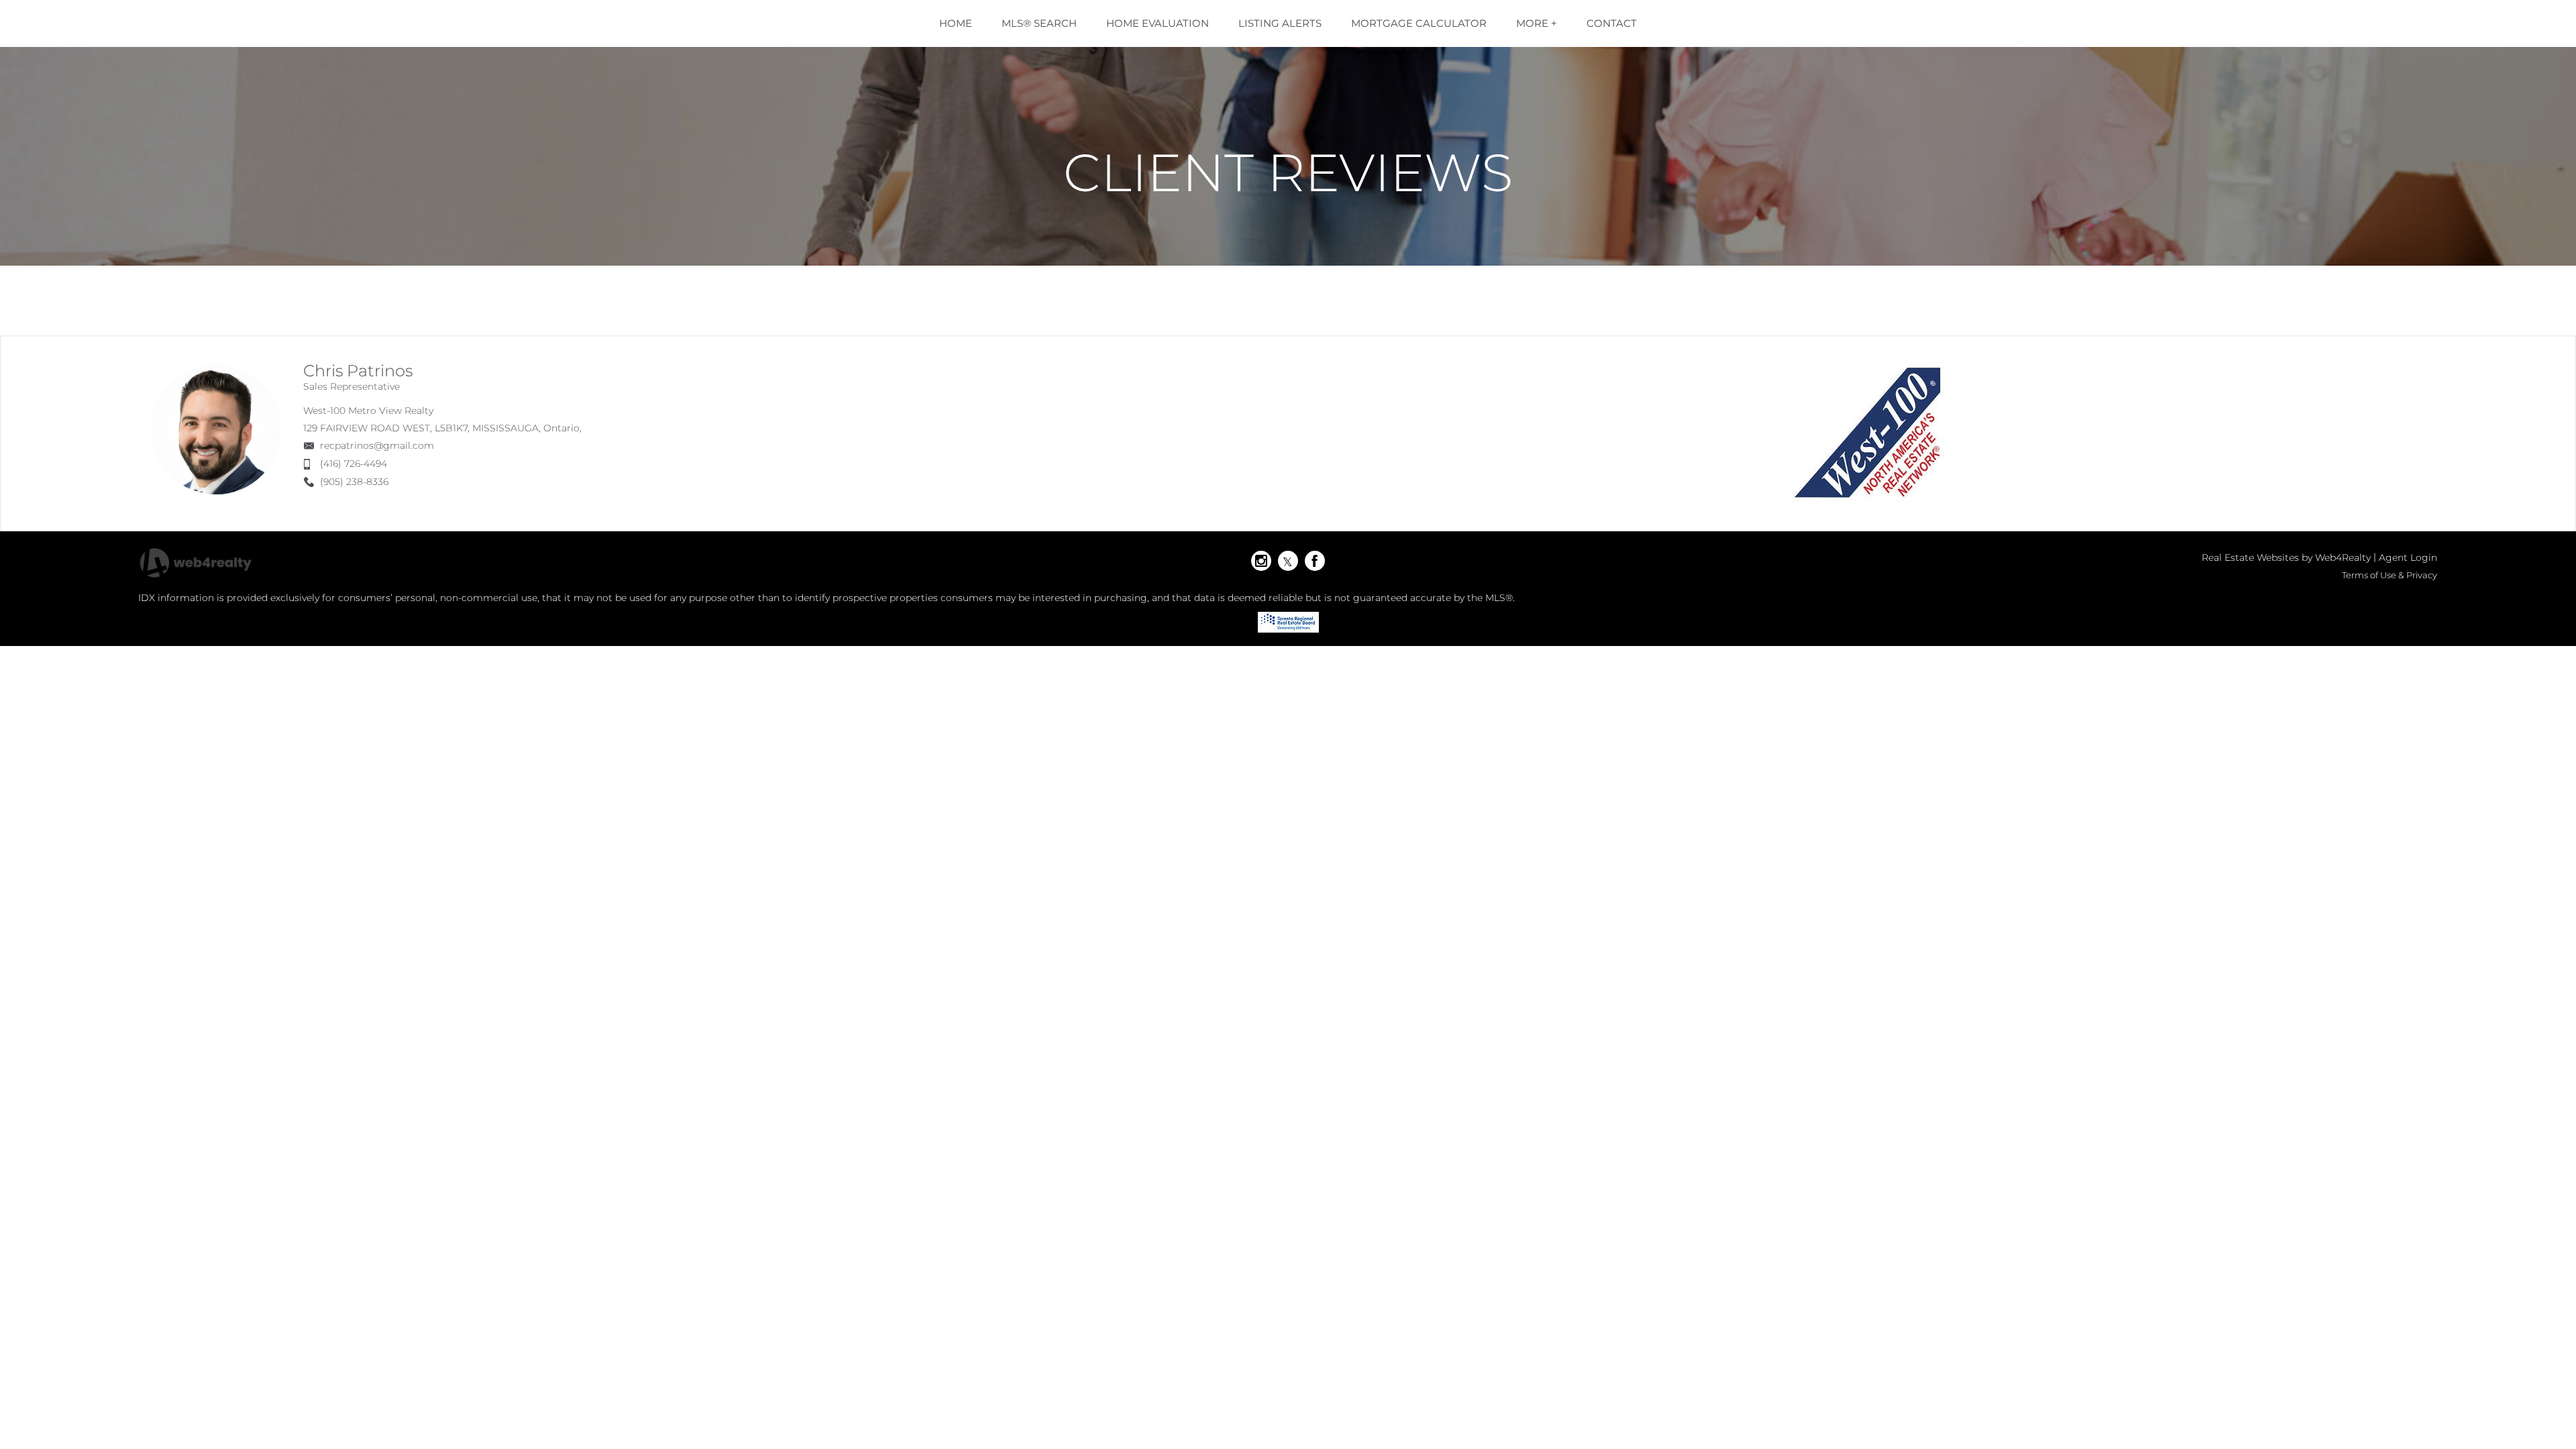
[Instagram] (1261, 561)
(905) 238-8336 (354, 482)
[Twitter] (1288, 561)
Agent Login (2408, 557)
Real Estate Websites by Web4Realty (2286, 557)
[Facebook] (1315, 561)
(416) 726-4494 (354, 464)
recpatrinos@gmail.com (377, 445)
